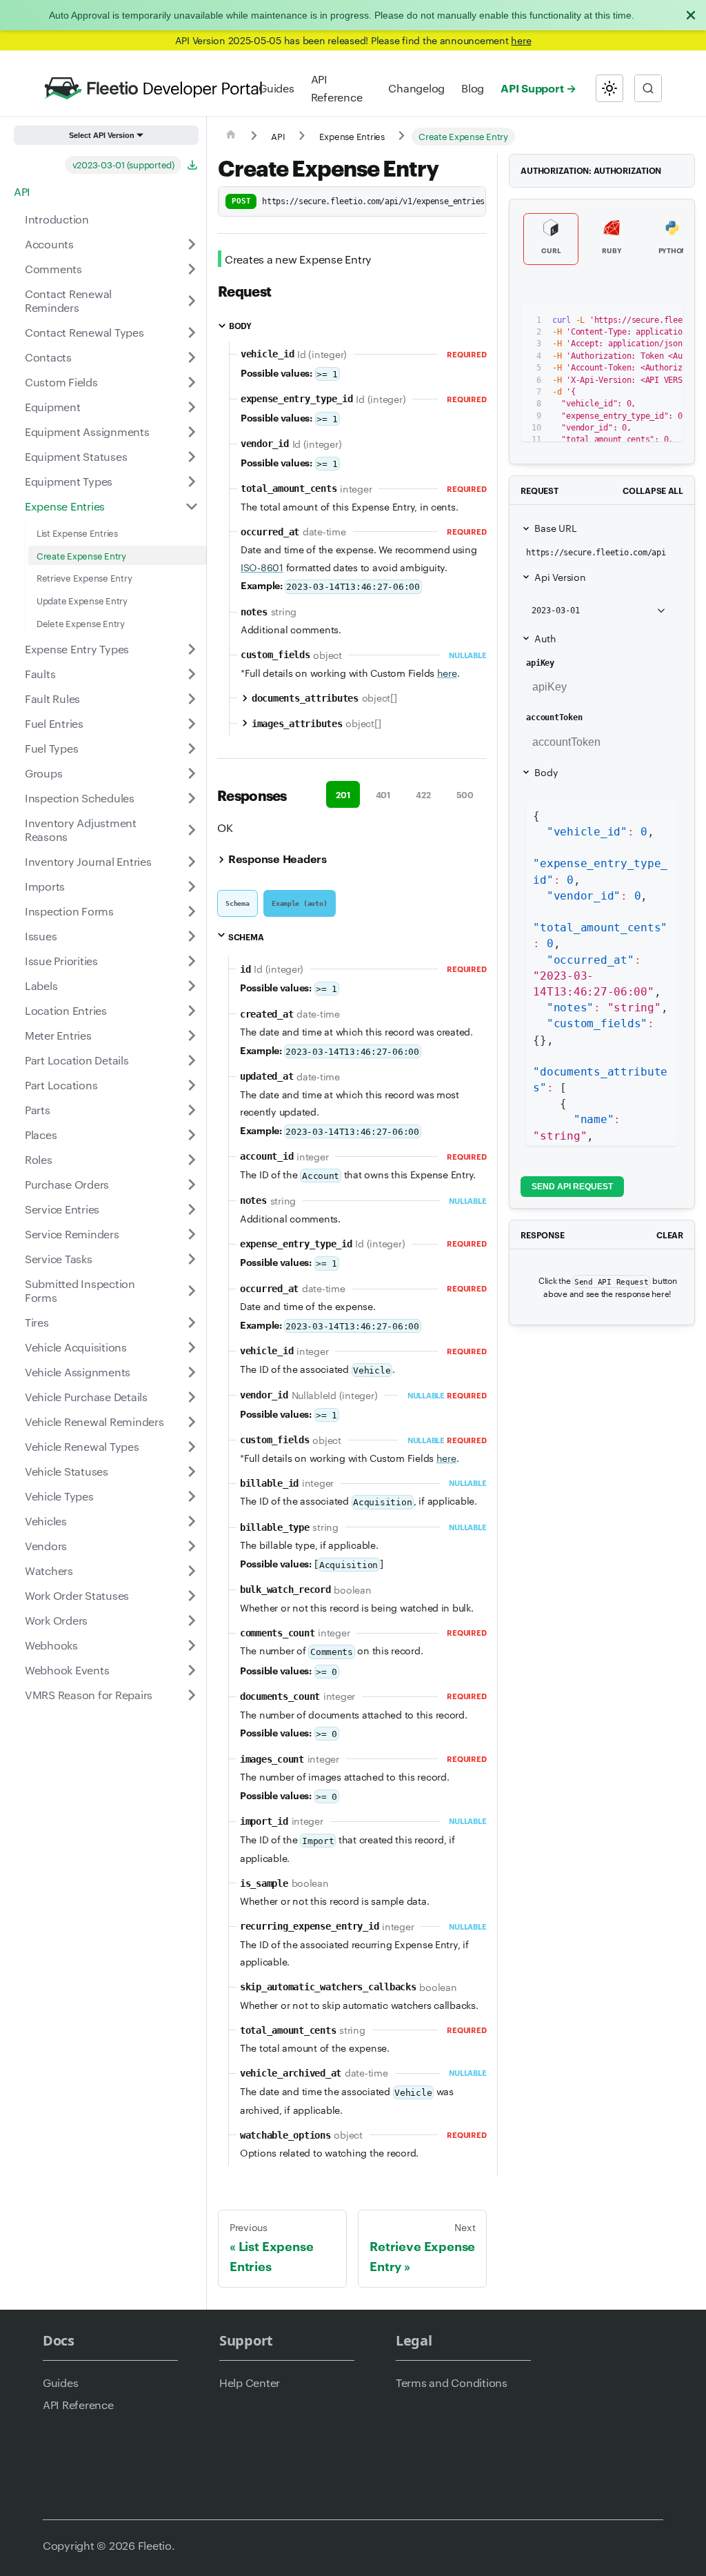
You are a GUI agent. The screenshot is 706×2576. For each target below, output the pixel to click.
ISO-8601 (262, 567)
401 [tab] (383, 794)
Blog (473, 88)
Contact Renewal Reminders (68, 300)
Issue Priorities (61, 961)
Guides (276, 88)
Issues (41, 936)
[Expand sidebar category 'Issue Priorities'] (192, 961)
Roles (39, 1159)
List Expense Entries (77, 533)
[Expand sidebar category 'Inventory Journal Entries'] (192, 862)
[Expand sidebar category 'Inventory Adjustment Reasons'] (192, 830)
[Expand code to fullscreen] (666, 321)
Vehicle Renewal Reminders (94, 1421)
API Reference (337, 88)
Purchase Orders (67, 1184)
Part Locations (61, 1085)
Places (41, 1135)
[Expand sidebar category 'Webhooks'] (192, 1645)
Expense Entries (65, 506)
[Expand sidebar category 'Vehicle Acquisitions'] (192, 1347)
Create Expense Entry (81, 555)
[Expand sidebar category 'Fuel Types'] (192, 749)
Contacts (48, 357)
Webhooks (51, 1645)
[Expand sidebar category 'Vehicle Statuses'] (192, 1472)
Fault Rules (52, 699)
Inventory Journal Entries (88, 861)
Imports (45, 886)
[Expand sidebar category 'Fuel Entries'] (192, 724)
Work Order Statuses (77, 1595)
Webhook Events (67, 1670)
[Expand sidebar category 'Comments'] (192, 269)
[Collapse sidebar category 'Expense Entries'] (192, 506)
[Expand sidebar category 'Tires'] (192, 1322)
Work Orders (56, 1620)
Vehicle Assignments (78, 1372)
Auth (545, 638)
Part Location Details (77, 1060)
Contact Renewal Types (84, 332)
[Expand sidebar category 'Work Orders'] (192, 1621)
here (521, 40)
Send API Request (572, 1187)
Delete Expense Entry (81, 623)
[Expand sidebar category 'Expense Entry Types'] (192, 649)
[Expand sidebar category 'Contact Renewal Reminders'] (192, 301)
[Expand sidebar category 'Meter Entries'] (192, 1036)
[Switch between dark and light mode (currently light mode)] (609, 88)
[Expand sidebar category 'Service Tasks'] (192, 1259)
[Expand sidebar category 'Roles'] (192, 1160)
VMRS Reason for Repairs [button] (89, 1695)
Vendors (46, 1546)
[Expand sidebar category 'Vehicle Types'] (192, 1496)
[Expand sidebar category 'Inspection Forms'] (192, 911)
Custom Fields (61, 382)
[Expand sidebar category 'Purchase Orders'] (192, 1185)
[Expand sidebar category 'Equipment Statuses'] (192, 457)
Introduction (57, 219)
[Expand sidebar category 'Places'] (192, 1135)
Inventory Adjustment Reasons (81, 830)
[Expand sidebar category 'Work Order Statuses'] (192, 1596)
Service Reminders (72, 1234)
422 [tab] (423, 794)
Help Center (250, 2382)
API (22, 191)
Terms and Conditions (452, 2382)
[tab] (238, 903)
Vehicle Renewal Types (82, 1446)
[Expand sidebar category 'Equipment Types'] (192, 482)
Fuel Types (51, 748)
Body (546, 772)
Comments (53, 269)
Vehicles (46, 1521)
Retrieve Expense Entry (84, 577)
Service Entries (62, 1209)
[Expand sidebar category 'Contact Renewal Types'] (192, 333)
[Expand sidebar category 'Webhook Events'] (192, 1670)
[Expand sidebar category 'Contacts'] (192, 357)
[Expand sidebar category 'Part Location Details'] (192, 1060)
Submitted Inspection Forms (80, 1290)
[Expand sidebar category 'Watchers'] (192, 1571)
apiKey (540, 663)
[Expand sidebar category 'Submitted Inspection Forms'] (192, 1291)
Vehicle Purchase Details (86, 1397)
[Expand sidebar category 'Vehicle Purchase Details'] (192, 1397)
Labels (41, 985)
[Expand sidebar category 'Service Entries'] (192, 1209)
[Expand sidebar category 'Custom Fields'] (192, 382)
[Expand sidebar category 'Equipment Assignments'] (192, 432)
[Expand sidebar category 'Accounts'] (192, 244)
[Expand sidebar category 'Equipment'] (192, 407)
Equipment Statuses (76, 456)
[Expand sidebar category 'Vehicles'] (192, 1521)
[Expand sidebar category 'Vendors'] (192, 1546)
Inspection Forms (69, 911)
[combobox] (648, 88)
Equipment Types (69, 481)
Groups (43, 773)
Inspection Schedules (80, 798)
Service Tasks (59, 1259)
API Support (532, 88)
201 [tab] (343, 794)
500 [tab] (465, 794)
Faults (40, 674)
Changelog (416, 88)
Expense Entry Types (77, 649)
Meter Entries (58, 1035)
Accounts (49, 244)
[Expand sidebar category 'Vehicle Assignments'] (192, 1372)
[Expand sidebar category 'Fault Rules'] (192, 699)
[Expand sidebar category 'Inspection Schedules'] (192, 798)
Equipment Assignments (87, 432)
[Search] (648, 88)
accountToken (554, 717)
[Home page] (231, 137)
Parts (38, 1110)
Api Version (560, 577)
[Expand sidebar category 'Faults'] (192, 674)
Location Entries (66, 1010)
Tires (37, 1322)
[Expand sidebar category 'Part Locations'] (192, 1085)
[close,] (691, 15)
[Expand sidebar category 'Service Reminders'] (192, 1234)
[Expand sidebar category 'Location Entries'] (192, 1011)
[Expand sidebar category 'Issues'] (192, 936)
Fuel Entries (54, 723)
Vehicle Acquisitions (76, 1347)
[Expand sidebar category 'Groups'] (192, 773)
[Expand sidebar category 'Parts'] (192, 1110)
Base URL (555, 528)
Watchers (49, 1571)
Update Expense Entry (82, 600)
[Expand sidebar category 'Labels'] (192, 986)
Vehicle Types (59, 1496)
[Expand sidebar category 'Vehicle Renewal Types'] (192, 1447)
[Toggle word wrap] (616, 321)
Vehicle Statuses (67, 1471)
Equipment (53, 407)
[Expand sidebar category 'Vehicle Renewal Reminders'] (192, 1422)
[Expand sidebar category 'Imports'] (192, 886)
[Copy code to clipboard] (642, 321)
